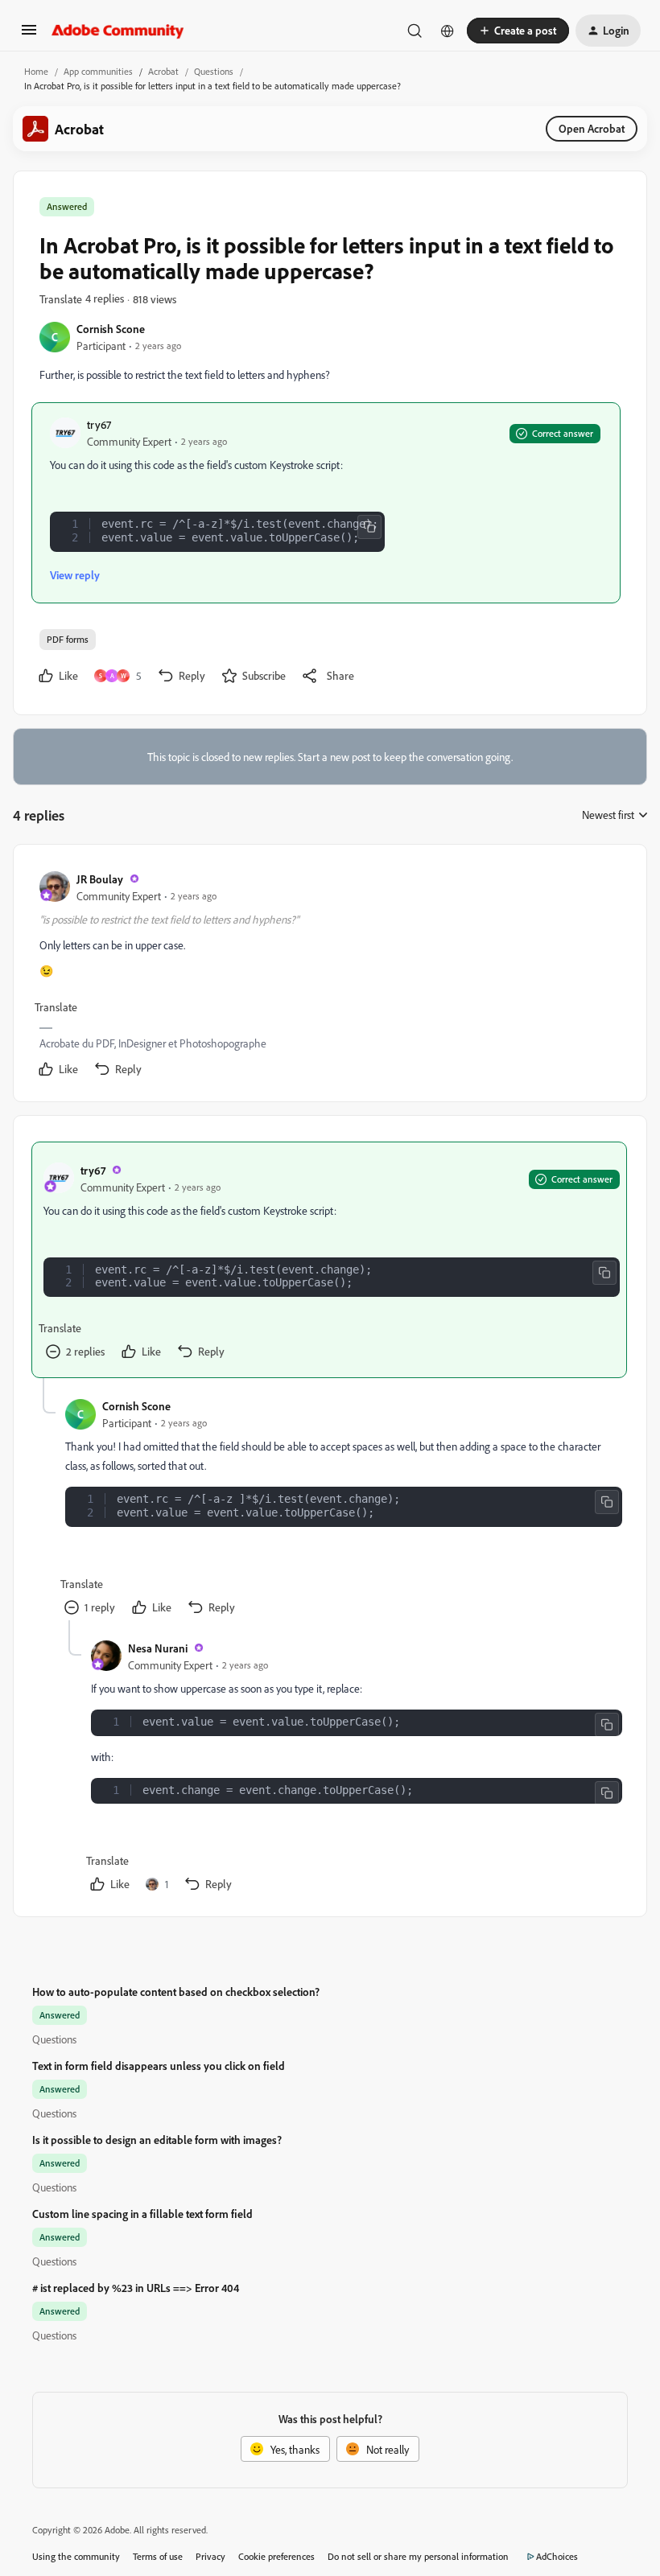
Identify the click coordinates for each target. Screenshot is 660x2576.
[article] (329, 976)
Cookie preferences (276, 2556)
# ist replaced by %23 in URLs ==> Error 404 (136, 2288)
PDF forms (68, 639)
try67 (99, 424)
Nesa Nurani (158, 1648)
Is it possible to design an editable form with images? (157, 2140)
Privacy (210, 2556)
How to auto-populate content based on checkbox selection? (176, 1992)
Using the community (76, 2556)
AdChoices (557, 2556)
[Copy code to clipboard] (369, 527)
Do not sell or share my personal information (418, 2556)
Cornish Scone (111, 329)
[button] (29, 35)
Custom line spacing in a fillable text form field (142, 2214)
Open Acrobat (592, 128)
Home (36, 71)
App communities (98, 71)
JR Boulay (100, 879)
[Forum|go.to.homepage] (118, 31)
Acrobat (163, 71)
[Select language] (448, 31)
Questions (214, 71)
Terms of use (158, 2556)
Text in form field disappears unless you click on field (159, 2066)
